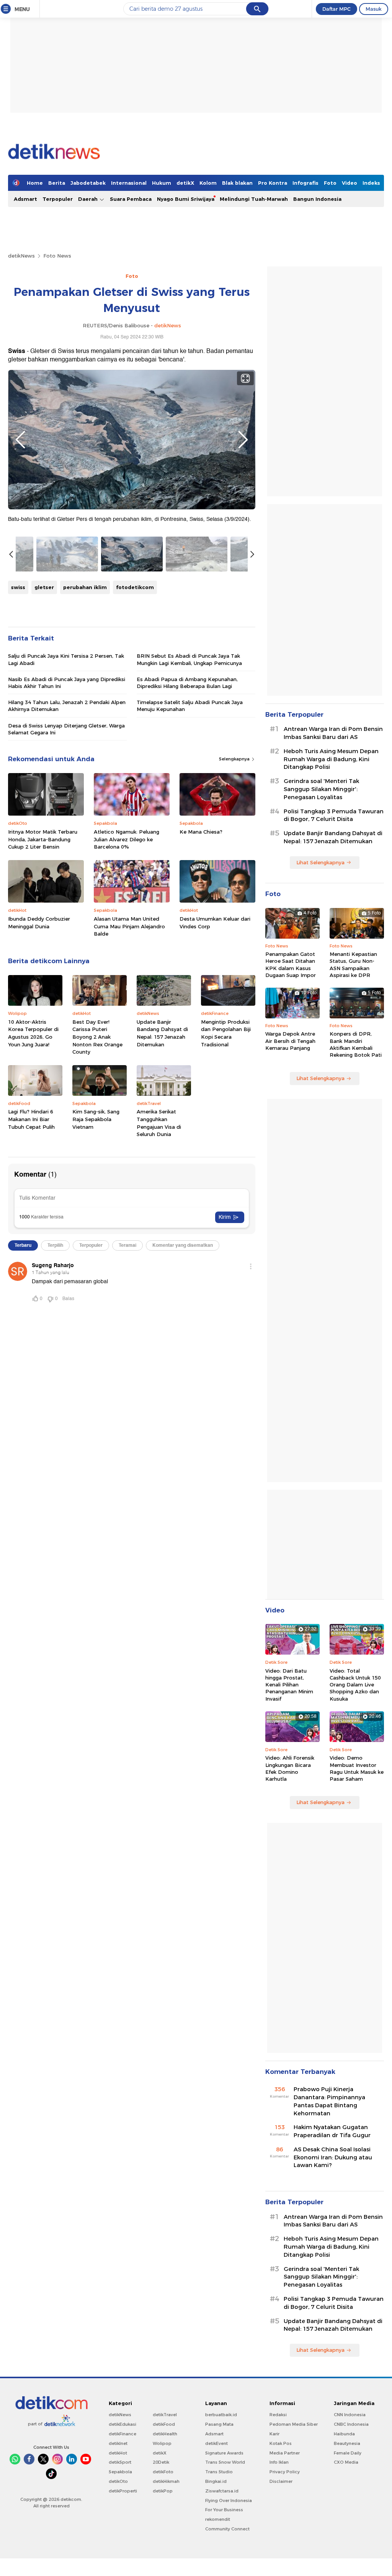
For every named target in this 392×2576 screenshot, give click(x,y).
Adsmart (25, 199)
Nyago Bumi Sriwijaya (186, 199)
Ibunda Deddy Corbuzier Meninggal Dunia (39, 923)
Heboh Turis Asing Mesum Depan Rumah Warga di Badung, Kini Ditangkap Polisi (331, 759)
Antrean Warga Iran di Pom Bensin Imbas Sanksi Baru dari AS (333, 733)
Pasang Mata (219, 2424)
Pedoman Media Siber (294, 2424)
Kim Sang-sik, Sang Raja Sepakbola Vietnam (96, 1119)
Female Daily (348, 2453)
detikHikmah (166, 2481)
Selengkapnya (235, 759)
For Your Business (224, 2510)
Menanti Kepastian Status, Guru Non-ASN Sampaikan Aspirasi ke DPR (353, 965)
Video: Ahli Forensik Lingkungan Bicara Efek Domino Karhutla (290, 1768)
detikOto (118, 2481)
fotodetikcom (135, 587)
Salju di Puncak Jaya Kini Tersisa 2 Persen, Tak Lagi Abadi (66, 659)
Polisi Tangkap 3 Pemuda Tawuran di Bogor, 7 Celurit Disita (334, 815)
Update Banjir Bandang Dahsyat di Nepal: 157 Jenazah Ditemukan (162, 1033)
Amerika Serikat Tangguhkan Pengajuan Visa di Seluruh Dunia (159, 1123)
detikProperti (123, 2491)
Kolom (208, 183)
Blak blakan (237, 183)
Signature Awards (224, 2453)
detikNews (21, 256)
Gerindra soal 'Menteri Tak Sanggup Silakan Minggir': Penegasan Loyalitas (321, 789)
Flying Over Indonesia (229, 2500)
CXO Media (346, 2462)
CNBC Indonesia (351, 2424)
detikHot (118, 2453)
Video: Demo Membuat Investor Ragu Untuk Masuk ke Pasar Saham (357, 1768)
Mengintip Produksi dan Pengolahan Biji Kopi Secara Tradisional (226, 1033)
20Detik (161, 2462)
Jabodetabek (88, 183)
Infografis (305, 183)
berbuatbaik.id (221, 2415)
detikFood (164, 2424)
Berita (57, 183)
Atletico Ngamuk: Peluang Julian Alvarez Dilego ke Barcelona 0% (127, 839)
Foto (330, 183)
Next (243, 440)
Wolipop (162, 2443)
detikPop (163, 2491)
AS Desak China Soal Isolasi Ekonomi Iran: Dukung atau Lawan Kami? (333, 2157)
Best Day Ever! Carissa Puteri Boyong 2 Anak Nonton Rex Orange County (97, 1037)
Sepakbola (120, 2472)
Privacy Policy (285, 2472)
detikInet (118, 2443)
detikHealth (165, 2434)
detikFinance (122, 2434)
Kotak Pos (281, 2443)
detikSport (120, 2462)
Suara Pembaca (131, 199)
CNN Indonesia (350, 2415)
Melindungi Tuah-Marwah (254, 199)
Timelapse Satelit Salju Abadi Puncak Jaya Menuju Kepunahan (190, 706)
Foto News (57, 256)
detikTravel (165, 2415)
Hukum (162, 183)
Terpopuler (58, 199)
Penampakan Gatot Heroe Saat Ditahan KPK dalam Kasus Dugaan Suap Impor (291, 965)
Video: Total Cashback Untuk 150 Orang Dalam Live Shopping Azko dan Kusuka (355, 1685)
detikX (185, 183)
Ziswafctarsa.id (222, 2491)
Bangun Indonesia (317, 199)
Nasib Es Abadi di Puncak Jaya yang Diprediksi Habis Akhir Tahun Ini (67, 683)
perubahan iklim (85, 587)
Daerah (89, 199)
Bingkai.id (216, 2481)
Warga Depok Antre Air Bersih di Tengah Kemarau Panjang (290, 1041)
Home (35, 183)
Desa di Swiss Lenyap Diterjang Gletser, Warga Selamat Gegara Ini (66, 729)
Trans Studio (219, 2472)
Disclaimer (281, 2481)
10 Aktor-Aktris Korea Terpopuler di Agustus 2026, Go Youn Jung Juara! (33, 1033)
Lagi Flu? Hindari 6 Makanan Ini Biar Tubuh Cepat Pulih (31, 1119)
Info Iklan (279, 2462)
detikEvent (216, 2443)
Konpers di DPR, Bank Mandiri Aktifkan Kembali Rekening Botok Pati (356, 1044)
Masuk (374, 9)
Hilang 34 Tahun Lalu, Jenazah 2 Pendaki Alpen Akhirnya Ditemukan (67, 706)
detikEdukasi (122, 2424)
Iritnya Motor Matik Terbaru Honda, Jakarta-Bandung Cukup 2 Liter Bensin (43, 839)
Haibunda (344, 2434)
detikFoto (163, 2472)
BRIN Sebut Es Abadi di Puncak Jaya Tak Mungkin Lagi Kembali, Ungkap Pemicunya (189, 659)
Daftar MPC (336, 9)
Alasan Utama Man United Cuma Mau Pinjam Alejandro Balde (129, 926)
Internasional (129, 183)
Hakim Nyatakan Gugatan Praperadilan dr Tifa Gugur (332, 2131)
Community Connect (227, 2529)
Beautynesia (347, 2443)
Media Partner (285, 2453)
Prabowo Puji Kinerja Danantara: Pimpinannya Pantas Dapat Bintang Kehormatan (329, 2101)
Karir (274, 2434)
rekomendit (218, 2519)
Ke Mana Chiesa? (201, 832)
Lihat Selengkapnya (320, 862)
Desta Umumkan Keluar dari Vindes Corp (215, 923)
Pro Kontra (273, 183)
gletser (44, 587)
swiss (18, 587)
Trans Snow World (225, 2462)
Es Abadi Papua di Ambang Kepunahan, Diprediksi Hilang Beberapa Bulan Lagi (187, 683)
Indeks (371, 183)
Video (350, 183)
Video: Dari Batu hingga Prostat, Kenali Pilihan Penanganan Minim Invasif (289, 1685)
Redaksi (278, 2415)
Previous (20, 440)
